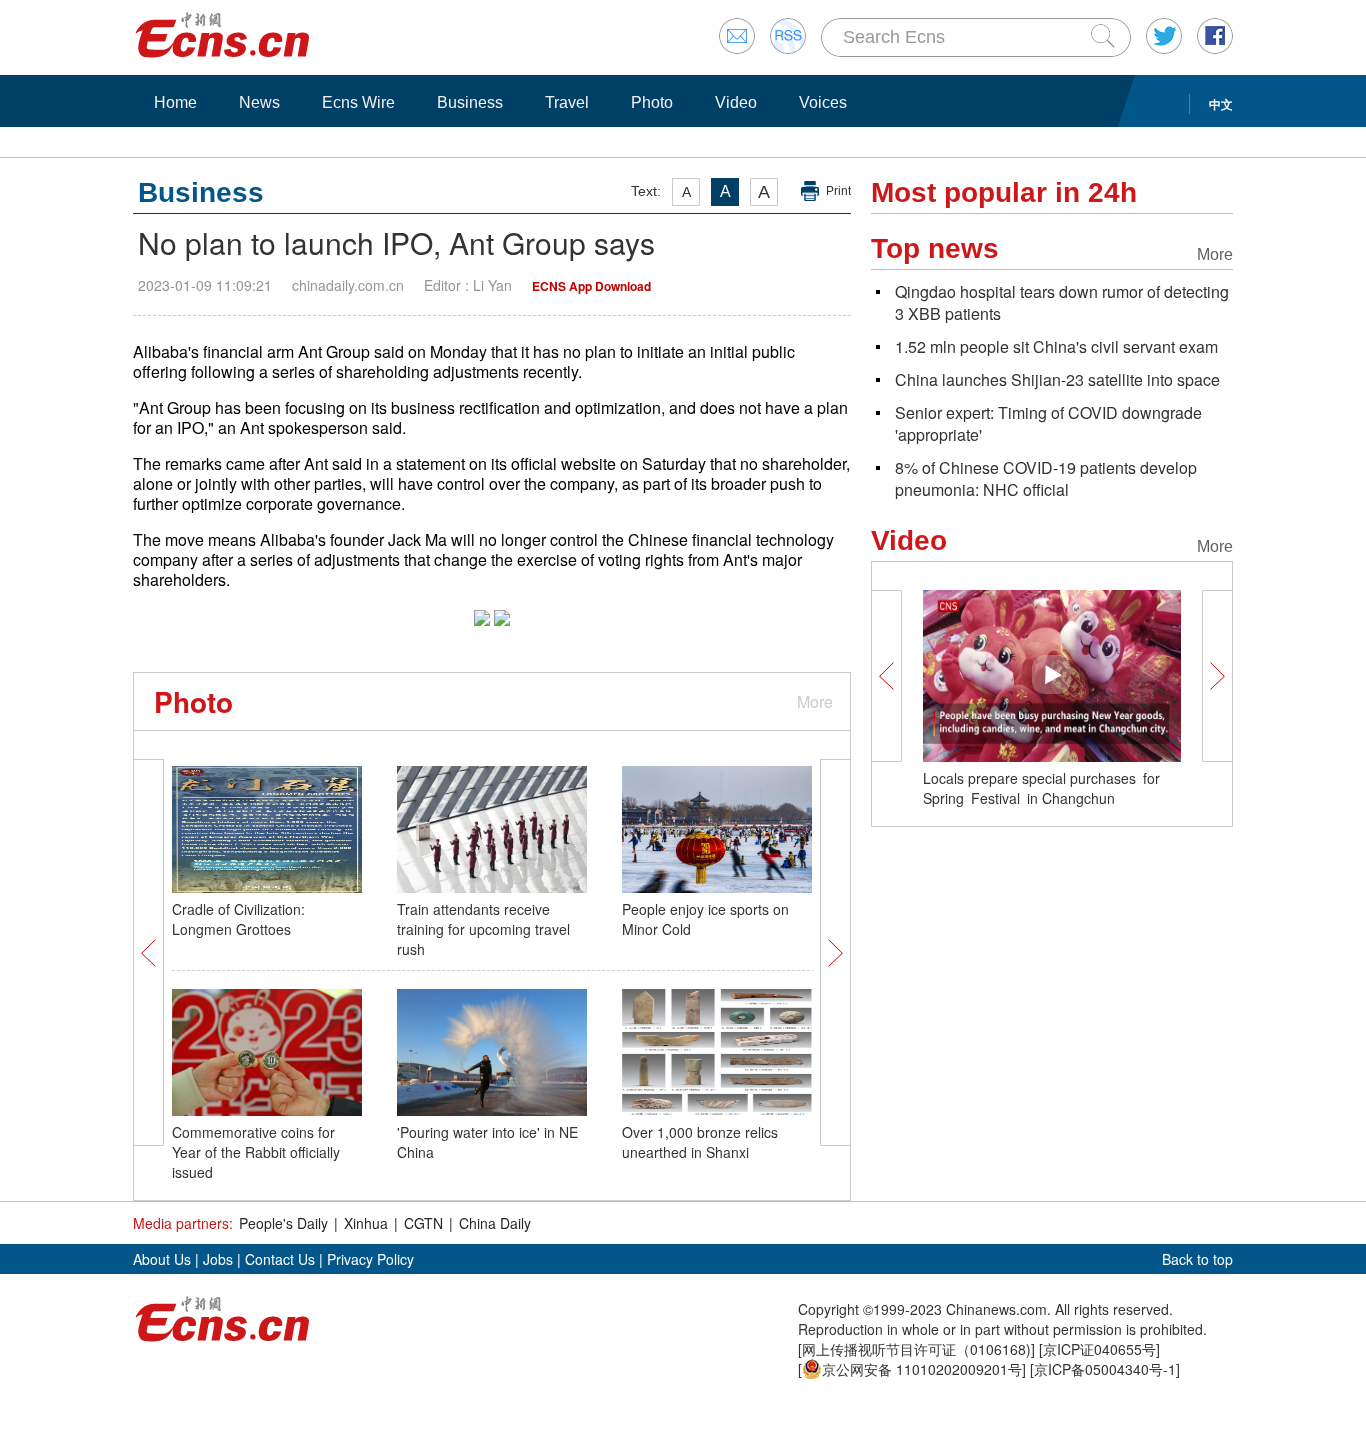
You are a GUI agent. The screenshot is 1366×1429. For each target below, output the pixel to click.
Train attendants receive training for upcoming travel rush (483, 929)
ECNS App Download (591, 286)
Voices (823, 102)
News (259, 102)
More (815, 701)
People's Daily (283, 1223)
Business (470, 102)
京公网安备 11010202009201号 (922, 1369)
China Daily (495, 1223)
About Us (162, 1259)
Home (175, 102)
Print (838, 191)
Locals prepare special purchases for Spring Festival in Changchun (1045, 788)
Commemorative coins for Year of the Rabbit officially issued (256, 1152)
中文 (1221, 104)
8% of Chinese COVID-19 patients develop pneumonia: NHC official (1046, 478)
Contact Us (280, 1259)
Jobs (218, 1259)
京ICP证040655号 (1099, 1349)
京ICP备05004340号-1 (1105, 1369)
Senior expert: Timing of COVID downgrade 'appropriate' (1048, 423)
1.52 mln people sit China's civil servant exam (1056, 346)
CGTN (423, 1223)
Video (736, 102)
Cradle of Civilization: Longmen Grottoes (238, 919)
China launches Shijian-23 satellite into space (1057, 379)
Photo (652, 102)
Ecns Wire (358, 102)
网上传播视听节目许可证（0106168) (916, 1349)
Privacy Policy (370, 1259)
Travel (567, 102)
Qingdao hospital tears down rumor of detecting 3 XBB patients (1062, 302)
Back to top (1197, 1259)
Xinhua (366, 1223)
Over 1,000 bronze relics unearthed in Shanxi (700, 1142)
